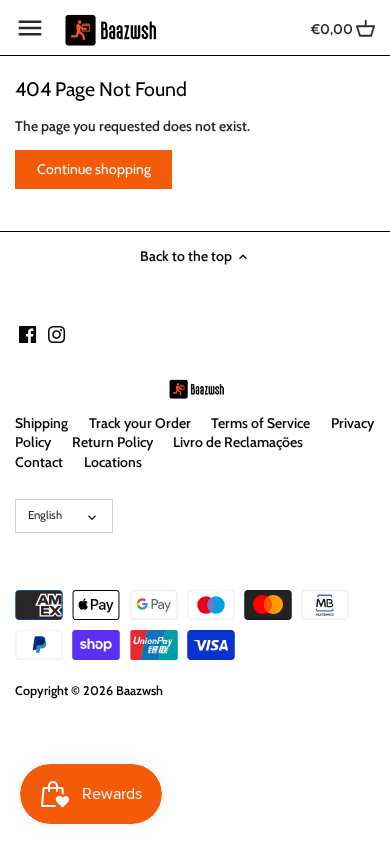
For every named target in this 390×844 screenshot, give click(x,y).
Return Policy (112, 442)
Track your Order (140, 423)
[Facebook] (27, 334)
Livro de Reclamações (238, 442)
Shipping (41, 423)
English (45, 515)
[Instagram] (56, 334)
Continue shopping (94, 169)
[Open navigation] (30, 28)
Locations (113, 462)
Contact (39, 462)
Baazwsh (139, 690)
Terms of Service (260, 423)
